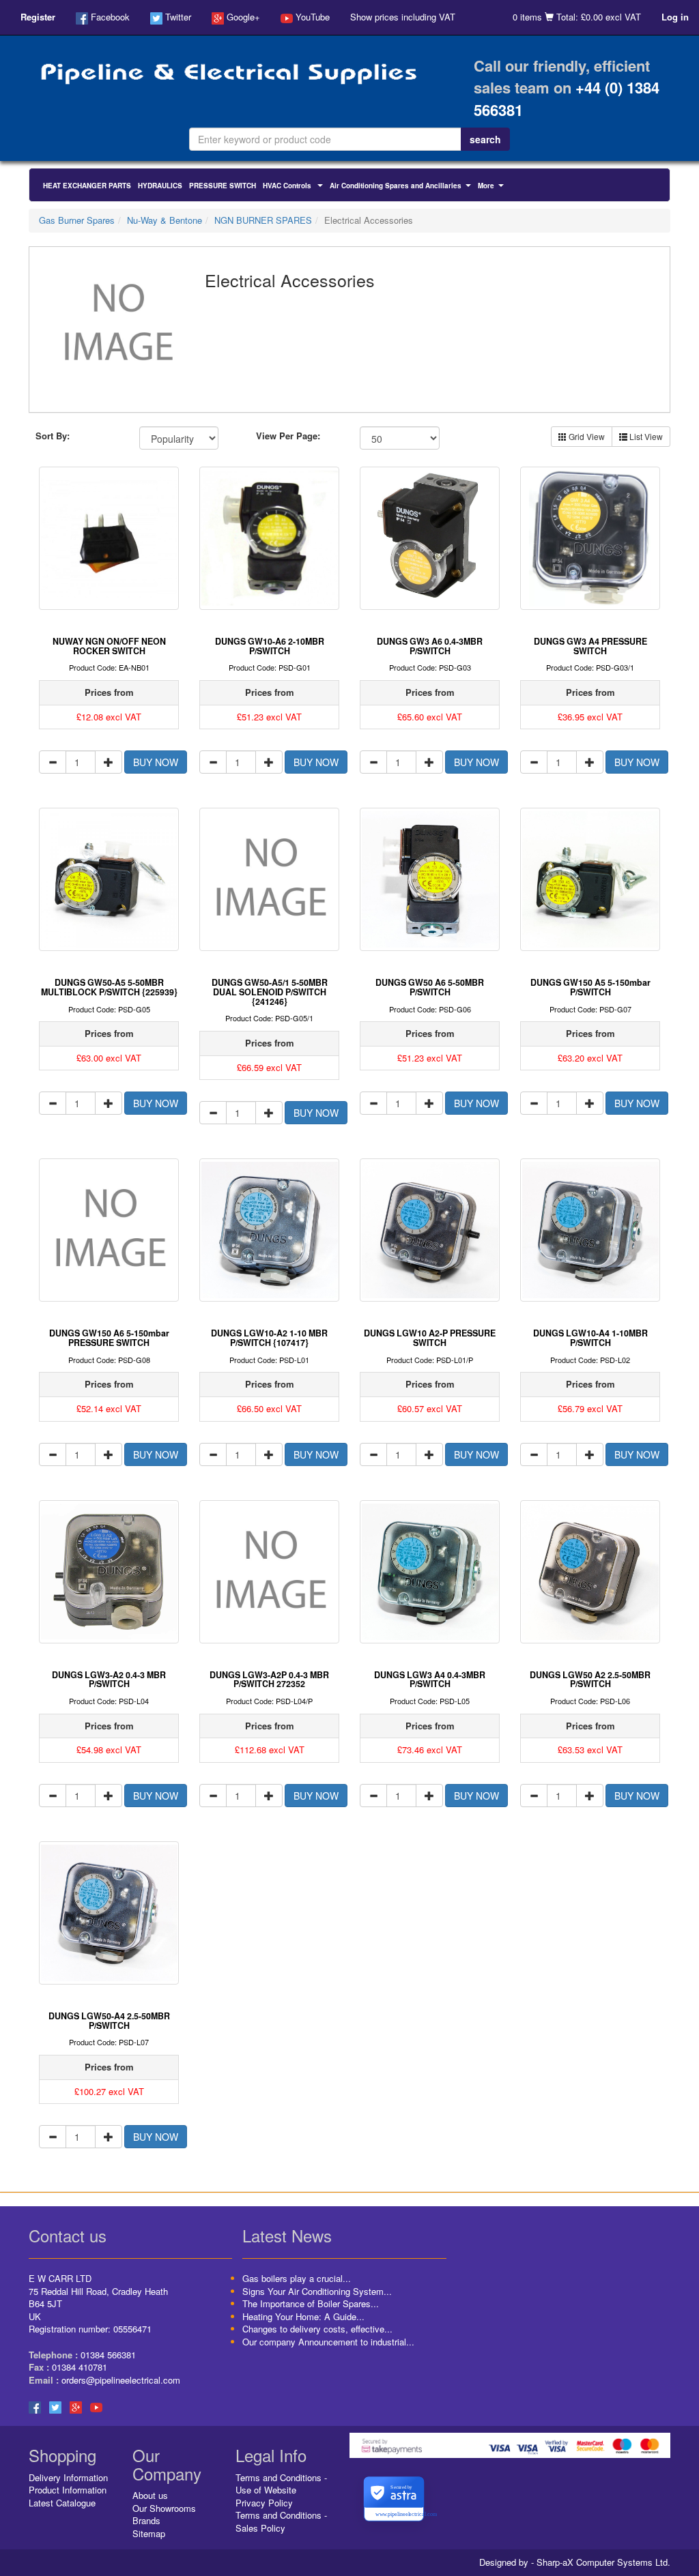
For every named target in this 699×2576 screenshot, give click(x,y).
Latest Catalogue (62, 2503)
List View (645, 436)
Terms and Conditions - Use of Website (281, 2484)
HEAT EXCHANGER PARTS (87, 186)
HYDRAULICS (160, 186)
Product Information (68, 2490)
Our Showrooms (164, 2508)
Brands (146, 2520)
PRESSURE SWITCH (223, 186)
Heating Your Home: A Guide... (303, 2316)
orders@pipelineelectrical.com (121, 2380)
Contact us (68, 2235)
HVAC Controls (295, 187)
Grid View (586, 436)
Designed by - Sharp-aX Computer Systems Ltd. (575, 2562)
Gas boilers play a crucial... (297, 2278)
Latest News (287, 2235)
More (493, 187)
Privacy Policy (264, 2503)
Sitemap (149, 2533)
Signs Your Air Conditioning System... (317, 2291)
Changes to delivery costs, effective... (317, 2329)
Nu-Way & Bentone (165, 220)
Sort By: (53, 436)
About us (150, 2495)
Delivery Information (68, 2477)
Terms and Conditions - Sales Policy (281, 2521)
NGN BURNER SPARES (263, 220)
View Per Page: (288, 436)
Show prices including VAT (403, 17)
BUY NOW (156, 762)
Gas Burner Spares (77, 220)
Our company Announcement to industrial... (328, 2342)
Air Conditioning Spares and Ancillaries (402, 187)
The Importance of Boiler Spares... (311, 2303)
